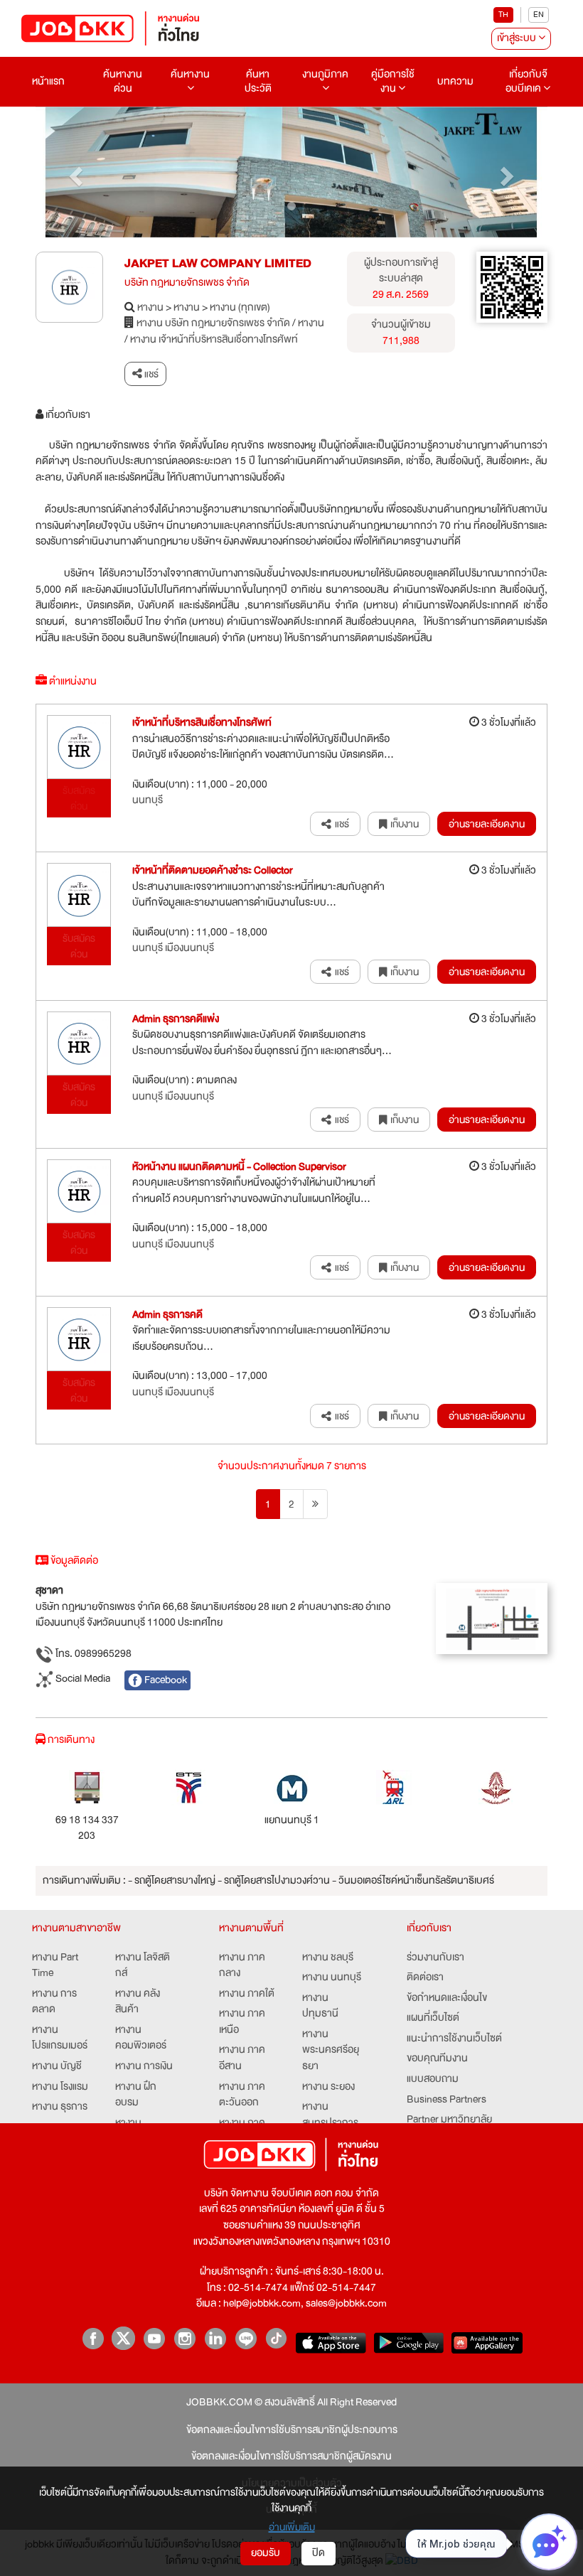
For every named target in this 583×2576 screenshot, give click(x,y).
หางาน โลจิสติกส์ (143, 1966)
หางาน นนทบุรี (332, 1978)
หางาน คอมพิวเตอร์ (141, 2038)
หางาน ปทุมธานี (320, 2006)
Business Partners (446, 2100)
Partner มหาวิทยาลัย (449, 2120)
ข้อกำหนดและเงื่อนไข (447, 1998)
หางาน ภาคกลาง (242, 1966)
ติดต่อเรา (425, 1978)
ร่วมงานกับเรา (435, 1958)
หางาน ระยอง (328, 2087)
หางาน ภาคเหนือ (242, 2022)
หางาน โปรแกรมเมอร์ (60, 2038)
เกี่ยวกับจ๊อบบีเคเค (526, 81)
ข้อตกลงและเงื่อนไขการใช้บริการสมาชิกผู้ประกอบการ (292, 2431)
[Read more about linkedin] (215, 2338)
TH (503, 15)
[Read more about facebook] (93, 2338)
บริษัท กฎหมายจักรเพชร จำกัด (187, 283)
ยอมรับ (266, 2553)
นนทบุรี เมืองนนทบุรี (173, 949)
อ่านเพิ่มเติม (292, 2527)
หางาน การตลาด (54, 2002)
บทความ (455, 81)
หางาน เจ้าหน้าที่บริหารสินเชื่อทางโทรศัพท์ (214, 340)
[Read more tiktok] (276, 2338)
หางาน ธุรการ (60, 2107)
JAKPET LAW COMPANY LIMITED (218, 263)
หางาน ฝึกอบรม (136, 2095)
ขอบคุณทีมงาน (437, 2059)
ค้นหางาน (190, 74)
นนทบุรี (148, 801)
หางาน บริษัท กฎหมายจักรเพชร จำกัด (213, 324)
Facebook (165, 1680)
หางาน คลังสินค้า (138, 2002)
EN (539, 15)
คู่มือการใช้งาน (393, 81)
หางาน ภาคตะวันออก (242, 2095)
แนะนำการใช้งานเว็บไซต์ (454, 2039)
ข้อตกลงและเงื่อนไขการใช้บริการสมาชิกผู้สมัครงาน (291, 2457)
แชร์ (150, 374)
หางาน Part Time (55, 1966)
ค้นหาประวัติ (258, 81)
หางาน (150, 308)
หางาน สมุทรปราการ (330, 2115)
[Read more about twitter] (123, 2338)
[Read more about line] (246, 2338)
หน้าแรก (48, 81)
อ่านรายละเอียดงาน (487, 824)
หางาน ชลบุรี (328, 1958)
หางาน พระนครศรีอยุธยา (331, 2051)
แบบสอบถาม (433, 2079)
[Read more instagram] (184, 2338)
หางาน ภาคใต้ (247, 1994)
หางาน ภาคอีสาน (242, 2058)
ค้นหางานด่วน (123, 81)
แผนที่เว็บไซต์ (433, 2018)
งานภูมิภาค (325, 74)
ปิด (319, 2553)
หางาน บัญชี (57, 2067)
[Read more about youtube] (154, 2338)
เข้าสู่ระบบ (518, 38)
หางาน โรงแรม (60, 2087)
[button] (74, 172)
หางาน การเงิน (144, 2067)
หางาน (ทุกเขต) (240, 308)
